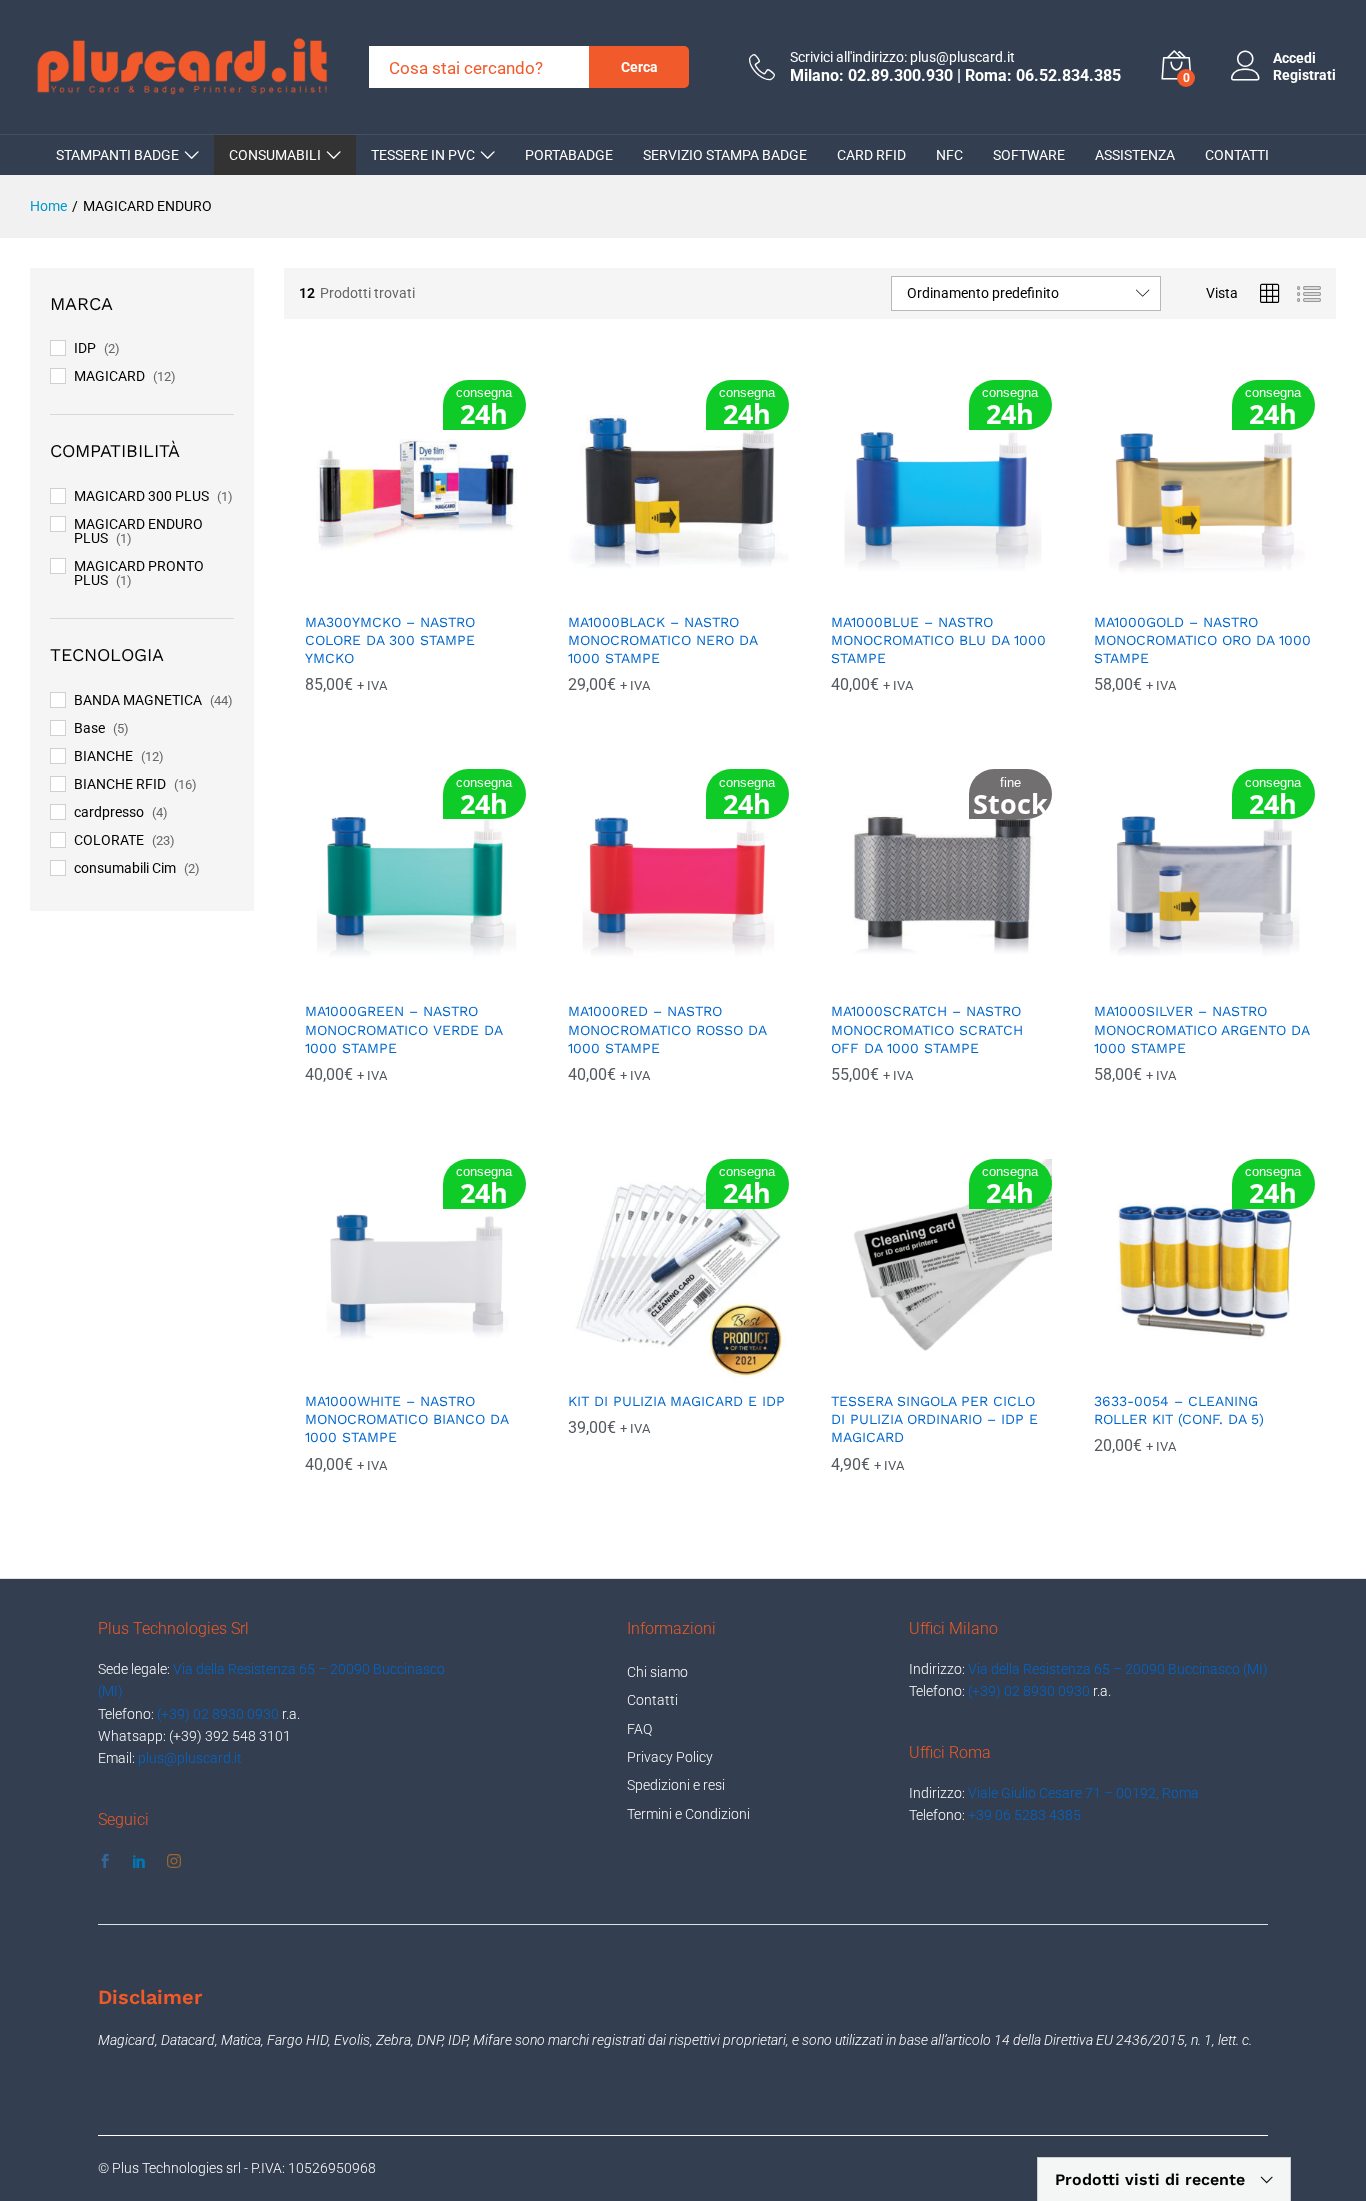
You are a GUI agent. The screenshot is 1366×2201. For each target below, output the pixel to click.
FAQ (639, 1729)
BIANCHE (103, 756)
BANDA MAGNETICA (138, 700)
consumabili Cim (125, 868)
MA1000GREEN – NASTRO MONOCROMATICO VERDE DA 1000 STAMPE (403, 1029)
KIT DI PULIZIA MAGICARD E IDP (676, 1401)
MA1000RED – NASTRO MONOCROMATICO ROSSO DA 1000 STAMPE (667, 1029)
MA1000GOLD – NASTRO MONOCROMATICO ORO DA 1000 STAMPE (1202, 640)
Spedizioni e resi (676, 1785)
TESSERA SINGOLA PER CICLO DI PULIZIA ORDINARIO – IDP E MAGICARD (934, 1419)
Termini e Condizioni (688, 1814)
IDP (85, 348)
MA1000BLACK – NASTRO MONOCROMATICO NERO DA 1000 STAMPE (662, 640)
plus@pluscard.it (190, 1758)
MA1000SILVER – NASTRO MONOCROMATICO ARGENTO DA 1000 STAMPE (1201, 1029)
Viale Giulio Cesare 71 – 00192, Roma (1083, 1793)
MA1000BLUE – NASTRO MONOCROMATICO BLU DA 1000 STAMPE (938, 640)
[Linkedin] (139, 1862)
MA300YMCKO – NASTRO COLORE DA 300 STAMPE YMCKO (390, 640)
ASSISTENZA (1135, 155)
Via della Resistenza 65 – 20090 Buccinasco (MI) (1118, 1669)
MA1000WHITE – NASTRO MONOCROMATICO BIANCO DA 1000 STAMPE (406, 1419)
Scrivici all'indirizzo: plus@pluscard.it (902, 57)
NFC (949, 155)
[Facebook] (105, 1862)
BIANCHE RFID (120, 784)
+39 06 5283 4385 (1024, 1815)
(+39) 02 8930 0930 (218, 1714)
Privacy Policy (670, 1757)
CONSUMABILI (275, 155)
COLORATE (109, 840)
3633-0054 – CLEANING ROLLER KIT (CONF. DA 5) (1179, 1410)
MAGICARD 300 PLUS (141, 496)
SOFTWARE (1029, 155)
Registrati (1304, 75)
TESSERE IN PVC (423, 155)
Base (89, 728)
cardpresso (109, 812)
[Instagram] (174, 1862)
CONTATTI (1237, 155)
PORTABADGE (569, 155)
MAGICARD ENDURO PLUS (138, 531)
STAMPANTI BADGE (117, 155)
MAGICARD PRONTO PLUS (139, 573)
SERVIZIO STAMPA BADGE (725, 155)
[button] (392, 589)
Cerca (639, 67)
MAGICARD (109, 376)
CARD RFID (871, 155)
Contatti (652, 1700)
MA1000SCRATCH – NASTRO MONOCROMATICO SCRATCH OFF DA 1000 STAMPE (927, 1029)
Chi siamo (657, 1672)
